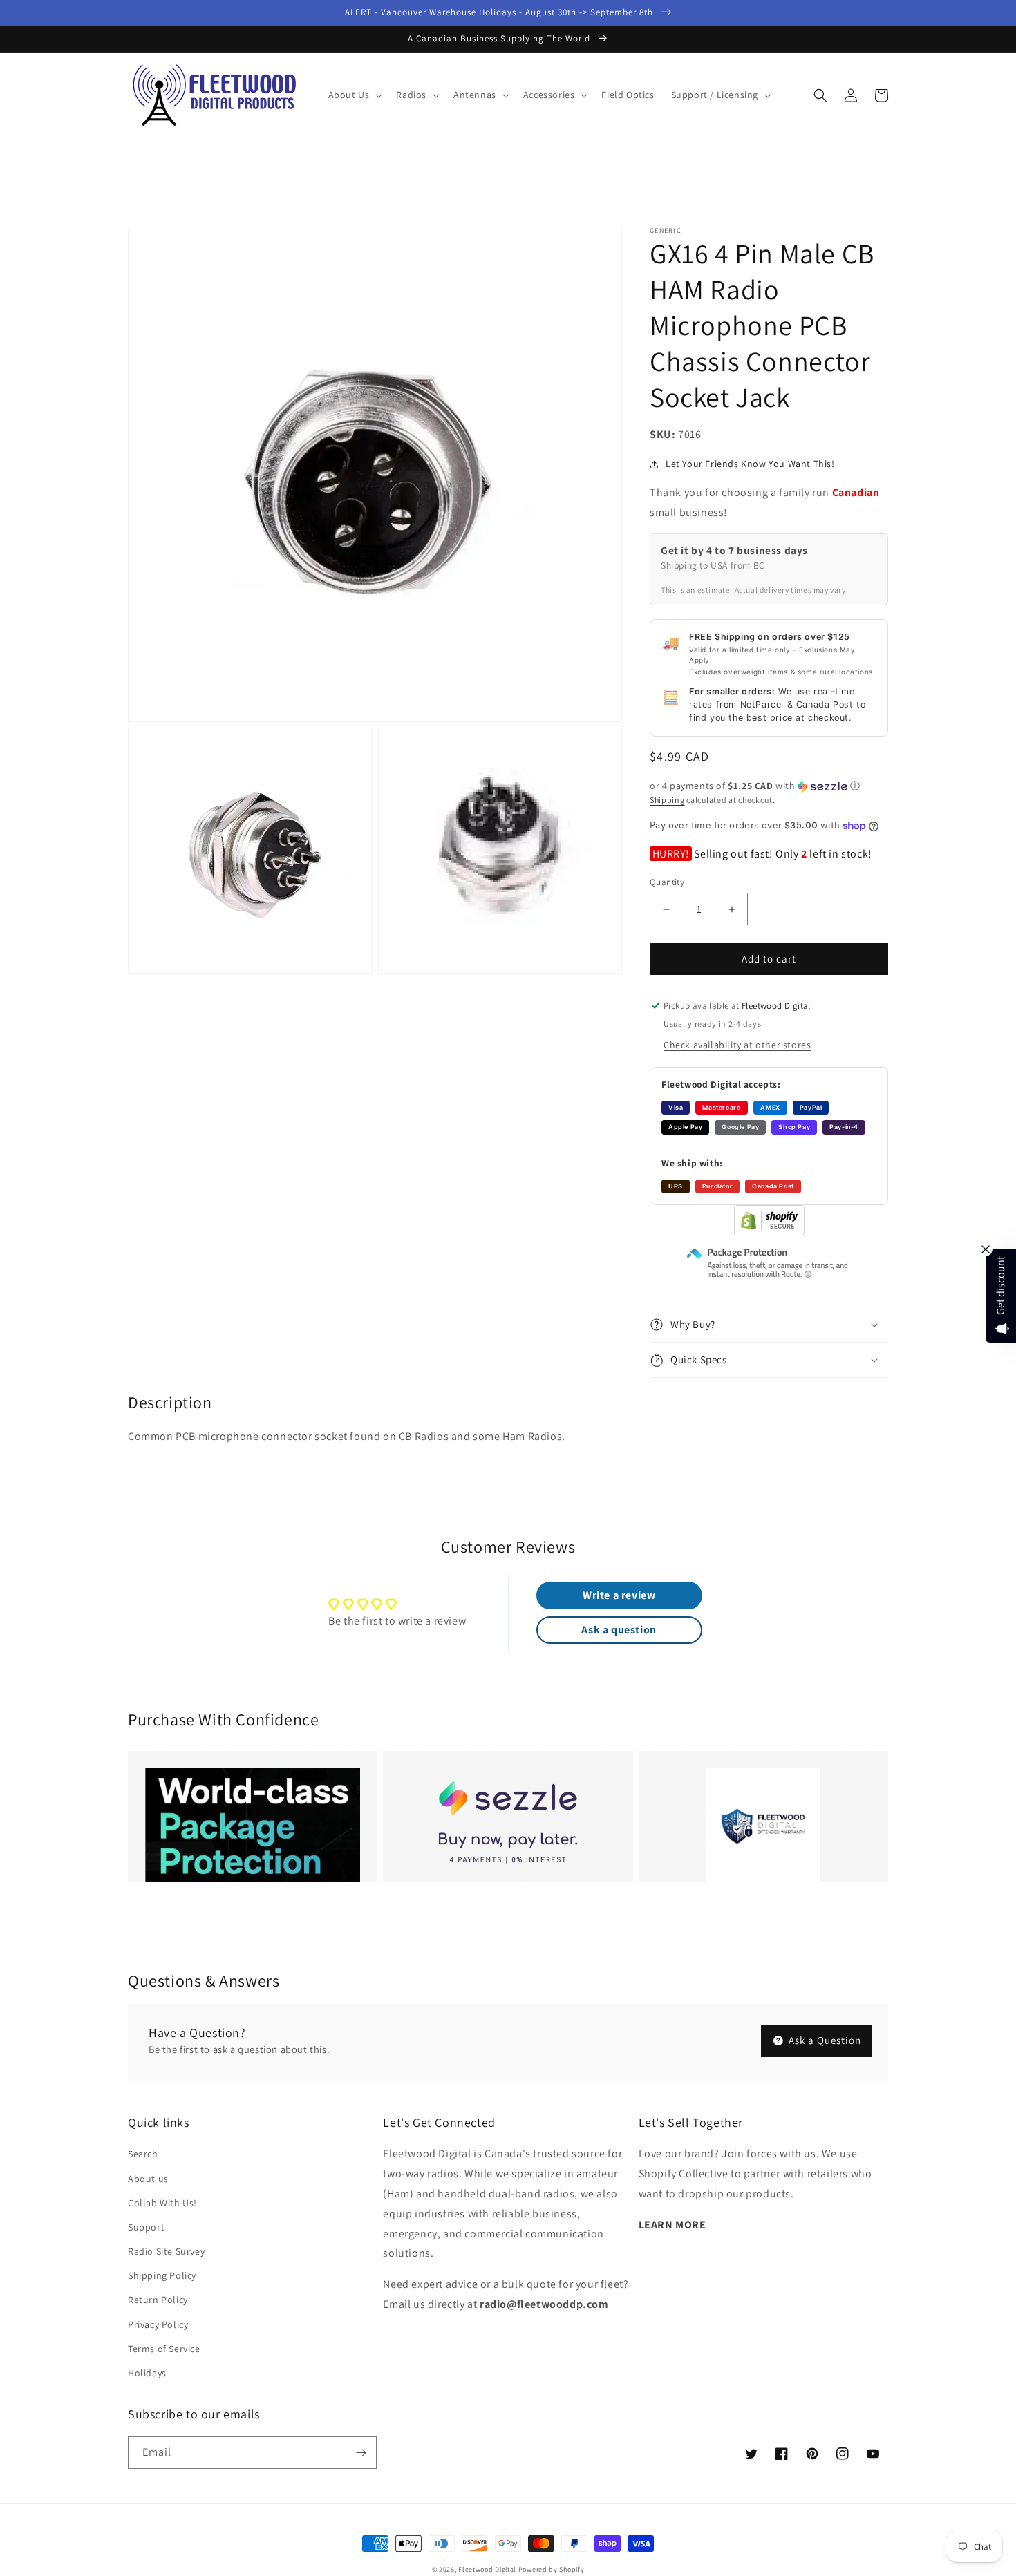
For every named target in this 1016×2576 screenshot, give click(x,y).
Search (143, 2154)
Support (146, 2227)
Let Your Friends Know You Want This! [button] (750, 464)
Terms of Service (164, 2349)
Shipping (667, 800)
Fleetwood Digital (487, 2569)
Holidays (147, 2373)
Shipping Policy (162, 2275)
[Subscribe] (361, 2453)
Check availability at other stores (737, 1045)
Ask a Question (824, 2040)
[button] (354, 95)
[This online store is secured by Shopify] (769, 1232)
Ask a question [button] (619, 1630)
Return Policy (158, 2300)
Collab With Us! (162, 2203)
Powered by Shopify (552, 2569)
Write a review (619, 1595)
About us (148, 2179)
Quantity (667, 882)
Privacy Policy (158, 2324)
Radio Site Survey (166, 2251)
